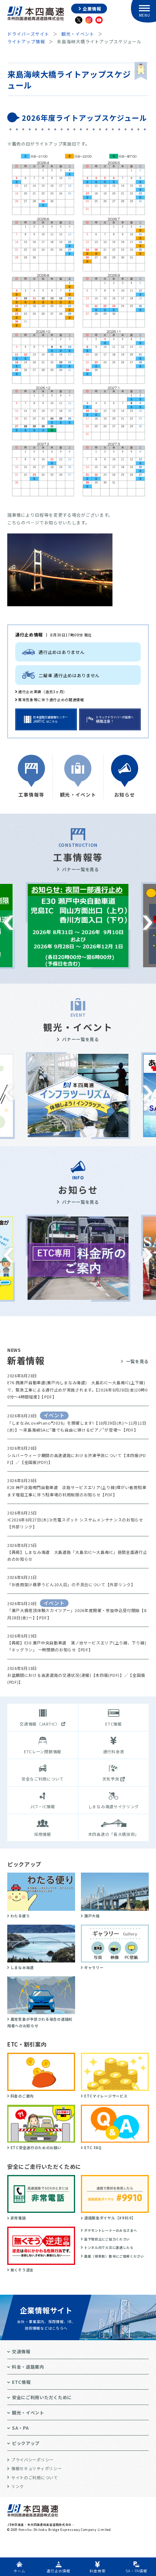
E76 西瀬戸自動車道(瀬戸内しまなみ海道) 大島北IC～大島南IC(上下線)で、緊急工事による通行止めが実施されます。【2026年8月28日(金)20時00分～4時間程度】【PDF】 (77, 1390)
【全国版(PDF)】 (36, 1462)
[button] (9, 923)
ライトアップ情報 (26, 41)
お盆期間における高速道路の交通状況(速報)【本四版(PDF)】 (66, 1675)
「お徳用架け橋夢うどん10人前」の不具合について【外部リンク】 (71, 1584)
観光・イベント (78, 34)
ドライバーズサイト (28, 34)
